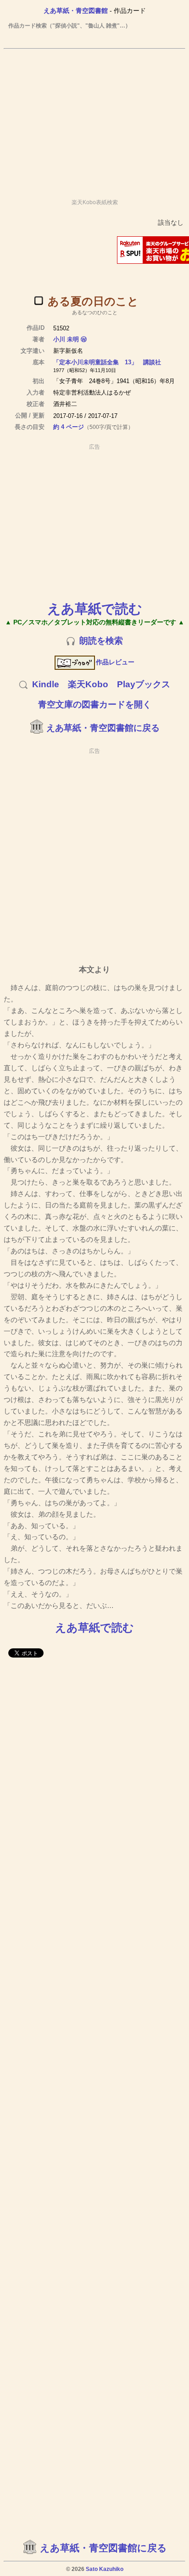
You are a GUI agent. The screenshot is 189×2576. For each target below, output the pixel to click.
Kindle (46, 684)
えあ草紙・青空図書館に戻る (103, 728)
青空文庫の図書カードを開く (95, 704)
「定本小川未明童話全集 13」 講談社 (107, 362)
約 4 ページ (69, 427)
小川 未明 (66, 339)
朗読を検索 (101, 641)
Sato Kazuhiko (105, 2569)
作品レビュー (115, 662)
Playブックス (144, 684)
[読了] (39, 300)
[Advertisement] (94, 120)
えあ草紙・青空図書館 (76, 11)
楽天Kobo (88, 684)
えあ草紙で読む (95, 609)
